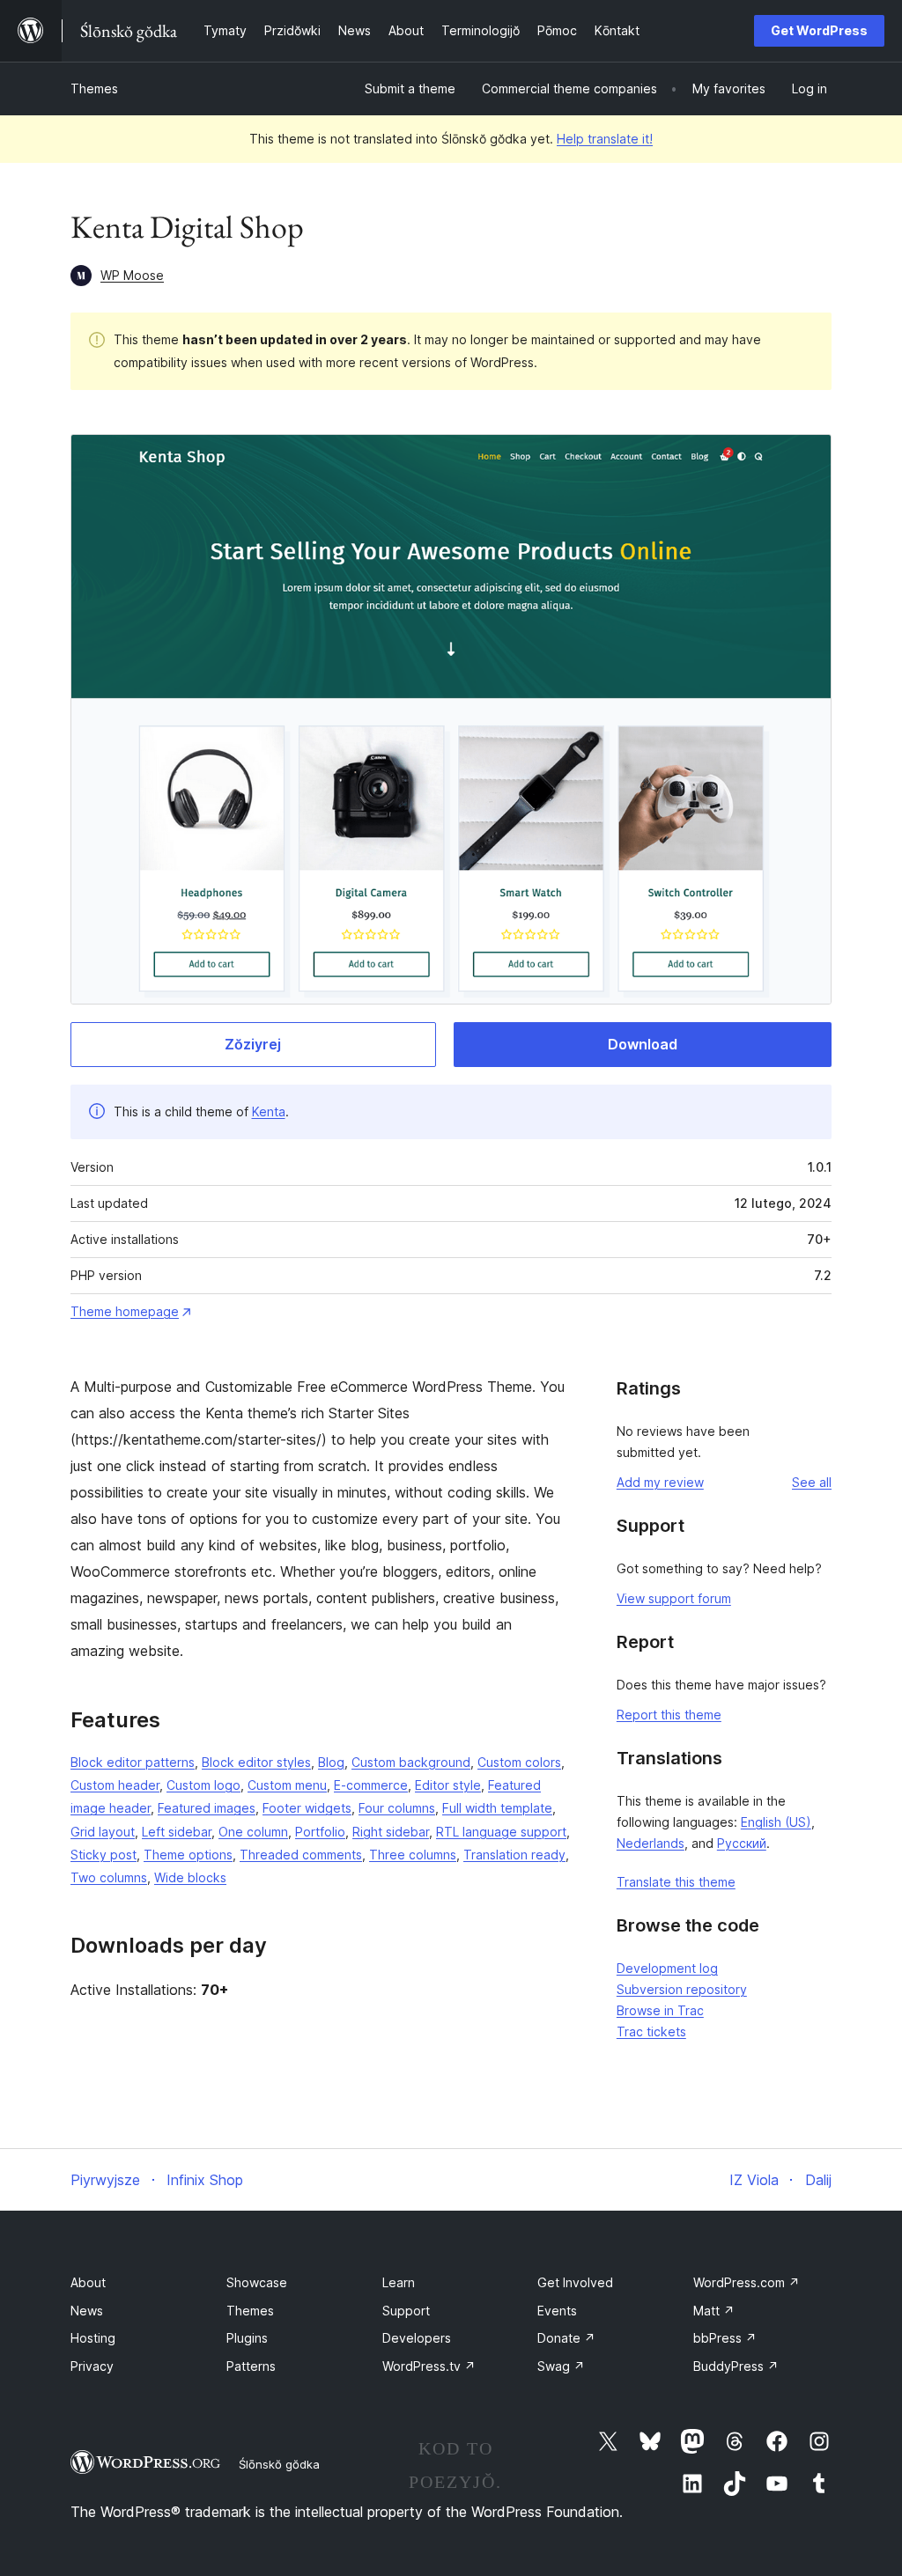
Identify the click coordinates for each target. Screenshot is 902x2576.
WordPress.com (747, 2282)
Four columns (397, 1808)
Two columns (109, 1877)
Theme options (188, 1855)
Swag (561, 2366)
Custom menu (287, 1785)
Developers (417, 2338)
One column (253, 1832)
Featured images (207, 1808)
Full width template (497, 1808)
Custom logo (203, 1785)
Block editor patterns (133, 1762)
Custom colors (519, 1762)
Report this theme (669, 1715)
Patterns (251, 2366)
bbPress (725, 2338)
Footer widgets (307, 1808)
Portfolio (320, 1832)
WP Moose (132, 275)
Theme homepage (125, 1311)
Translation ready (514, 1855)
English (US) (776, 1822)
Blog (331, 1762)
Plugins (247, 2338)
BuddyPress (736, 2366)
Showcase (257, 2282)
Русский (742, 1843)
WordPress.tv (429, 2366)
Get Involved (575, 2282)
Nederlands (651, 1843)
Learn (399, 2282)
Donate (566, 2338)
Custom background (411, 1762)
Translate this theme (676, 1882)
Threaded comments (301, 1855)
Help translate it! (605, 139)
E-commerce (371, 1785)
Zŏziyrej (253, 1044)
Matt (714, 2311)
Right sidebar (391, 1832)
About (88, 2282)
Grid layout (103, 1832)
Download (643, 1044)
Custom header (115, 1785)
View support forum (674, 1598)
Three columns (413, 1855)
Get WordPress (819, 30)
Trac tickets (651, 2031)
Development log (667, 1968)
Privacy (92, 2366)
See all (812, 1482)
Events (557, 2311)
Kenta (269, 1111)
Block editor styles (256, 1762)
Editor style (448, 1785)
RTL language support (501, 1832)
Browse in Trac (660, 2010)
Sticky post (104, 1855)
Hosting (93, 2338)
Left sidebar (177, 1832)
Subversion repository (682, 1989)
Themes (94, 88)
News (87, 2311)
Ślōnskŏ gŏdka (279, 2464)
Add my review (660, 1482)
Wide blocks (190, 1877)
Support (406, 2311)
